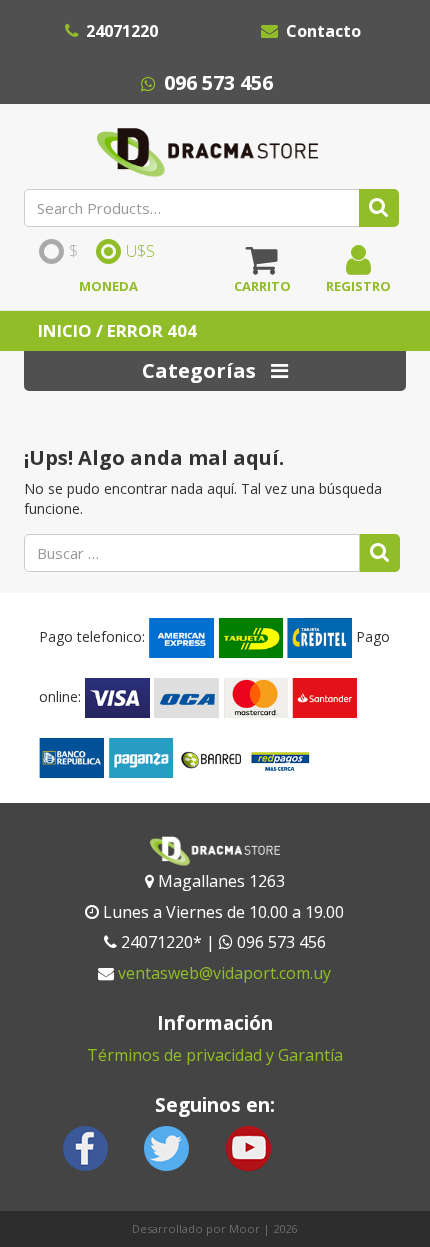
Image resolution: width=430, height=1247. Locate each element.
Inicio (65, 330)
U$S (140, 252)
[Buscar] (379, 208)
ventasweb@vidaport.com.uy (224, 973)
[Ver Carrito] (262, 267)
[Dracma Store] (207, 147)
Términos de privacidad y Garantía (215, 1055)
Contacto (323, 31)
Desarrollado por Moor (196, 1228)
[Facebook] (86, 1146)
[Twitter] (167, 1146)
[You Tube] (248, 1146)
